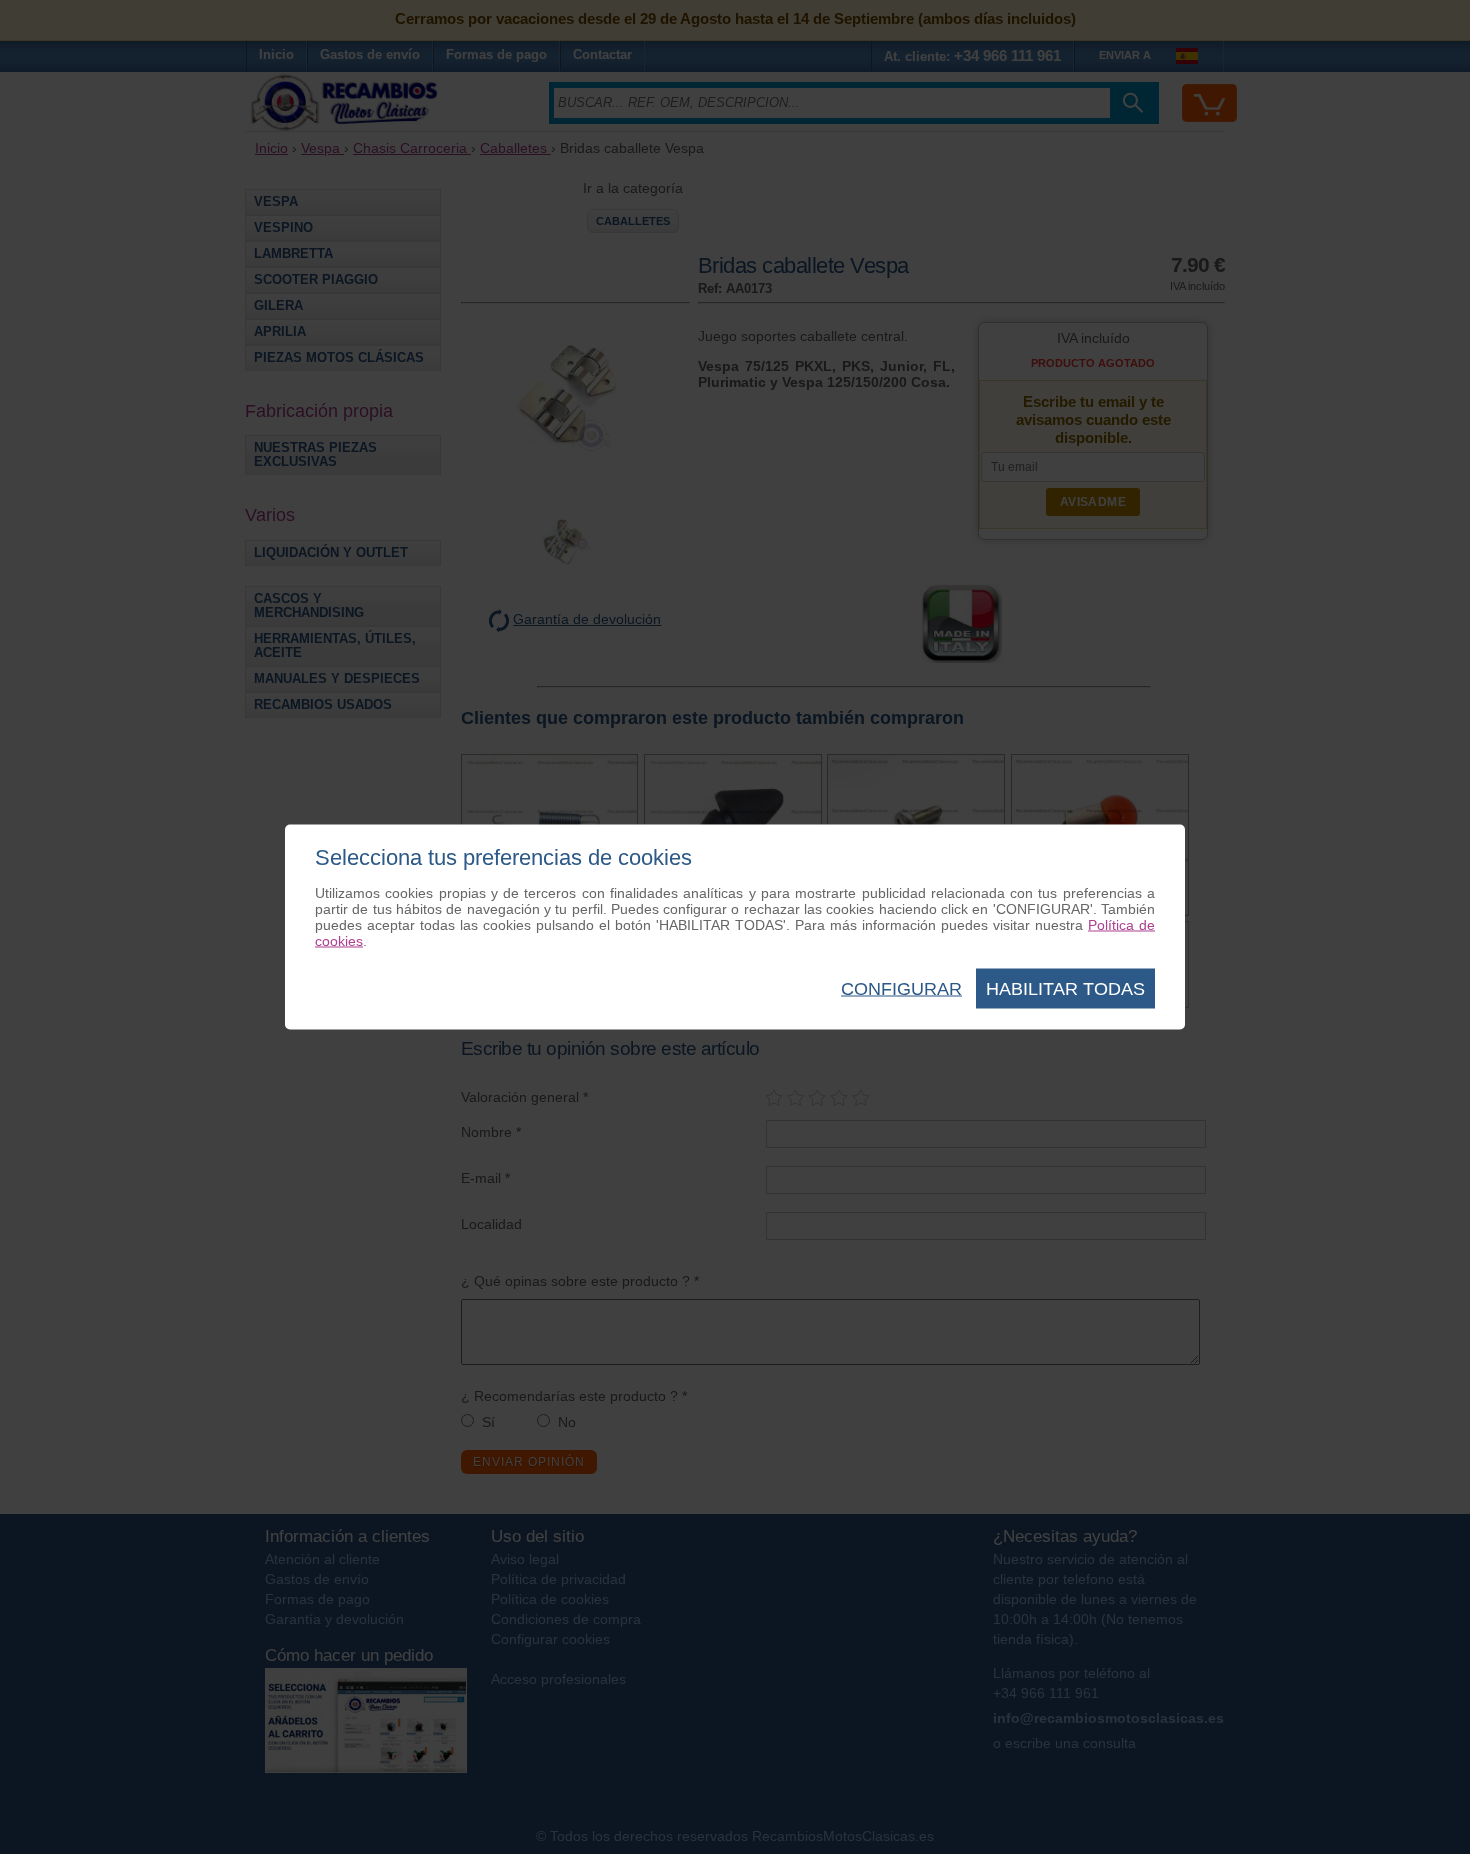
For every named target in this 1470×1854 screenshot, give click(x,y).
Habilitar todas (1065, 989)
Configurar (901, 989)
